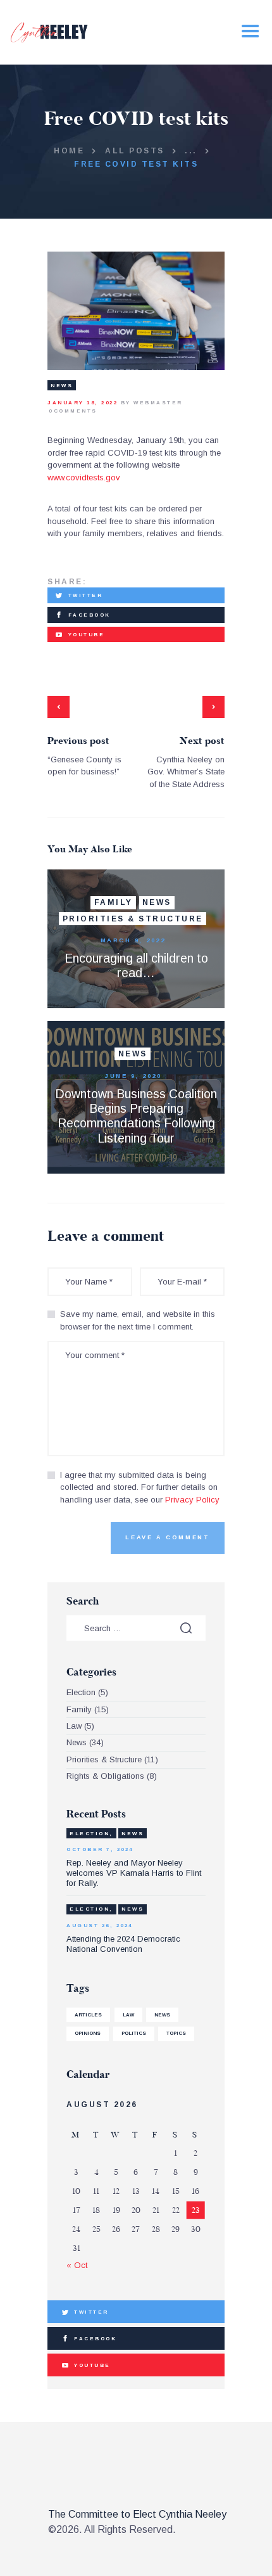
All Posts (135, 151)
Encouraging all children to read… (136, 965)
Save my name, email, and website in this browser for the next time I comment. (138, 1320)
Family (114, 902)
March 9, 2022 (133, 940)
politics (134, 2033)
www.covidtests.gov (84, 477)
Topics (176, 2033)
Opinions (88, 2033)
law (128, 2015)
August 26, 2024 (100, 1926)
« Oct (77, 2265)
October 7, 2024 (100, 1849)
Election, (91, 1834)
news (162, 2015)
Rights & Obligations (105, 1776)
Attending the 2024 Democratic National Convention (123, 1944)
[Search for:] (136, 1628)
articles (88, 2015)
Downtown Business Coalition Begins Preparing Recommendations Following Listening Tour (136, 1116)
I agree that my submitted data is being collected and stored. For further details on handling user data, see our (140, 1487)
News (62, 386)
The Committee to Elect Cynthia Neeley (137, 2514)
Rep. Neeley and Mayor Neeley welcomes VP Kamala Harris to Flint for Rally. (134, 1873)
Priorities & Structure (133, 919)
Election (81, 1692)
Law (74, 1726)
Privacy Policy (192, 1500)
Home (69, 151)
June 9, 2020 (133, 1076)
